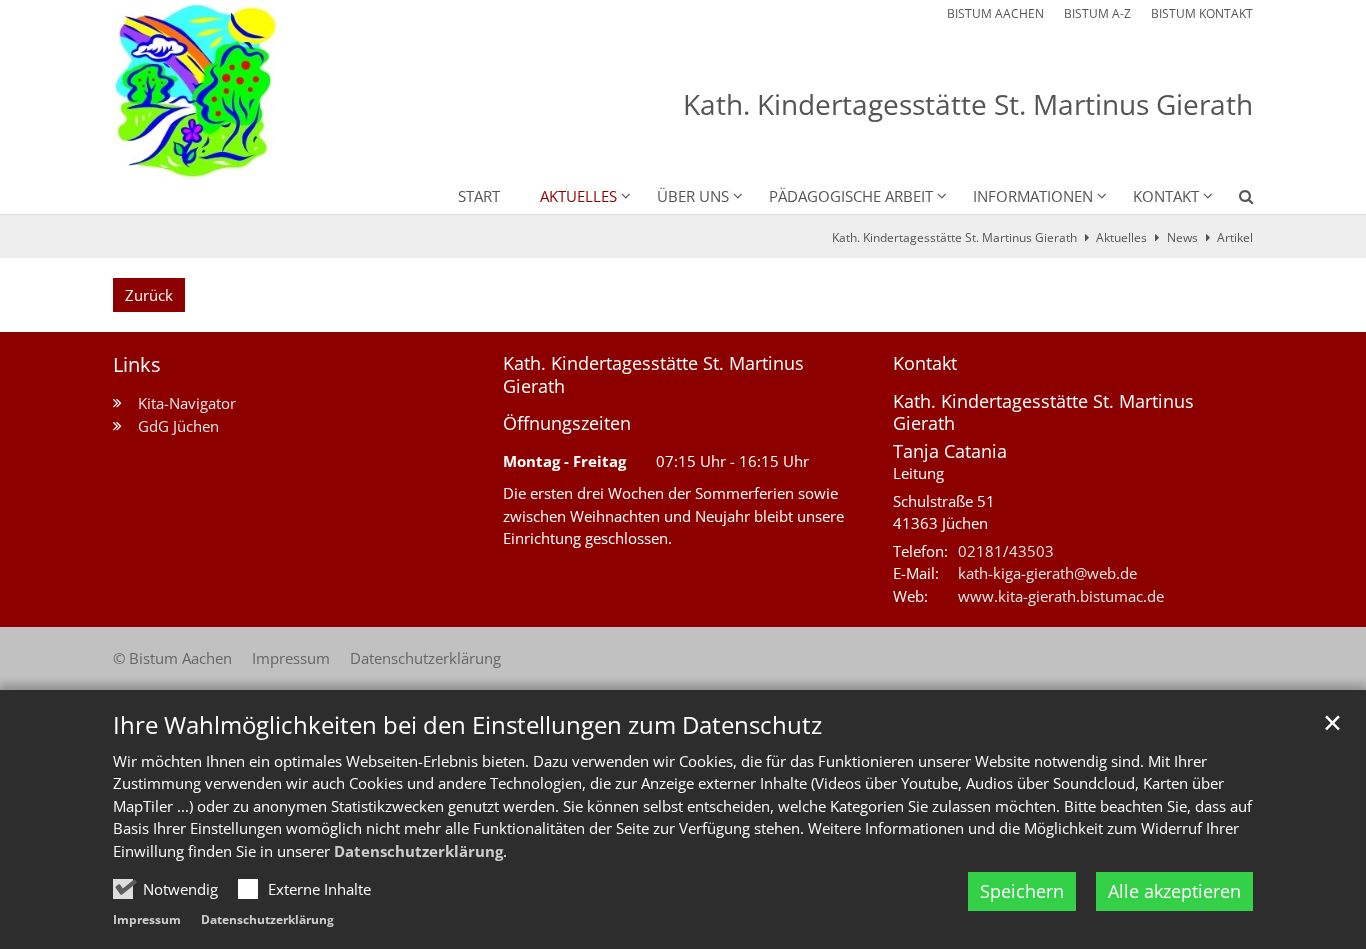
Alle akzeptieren (1174, 891)
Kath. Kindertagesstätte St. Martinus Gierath (954, 237)
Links (137, 364)
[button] (1233, 200)
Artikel (1235, 237)
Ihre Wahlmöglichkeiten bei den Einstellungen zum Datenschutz (467, 725)
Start (479, 196)
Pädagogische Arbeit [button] (851, 196)
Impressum (147, 919)
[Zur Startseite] (195, 93)
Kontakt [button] (1166, 196)
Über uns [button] (693, 196)
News (1182, 237)
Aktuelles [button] (578, 196)
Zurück (149, 295)
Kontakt (925, 363)
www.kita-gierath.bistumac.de (1061, 596)
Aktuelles (1121, 237)
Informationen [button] (1033, 196)
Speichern (1022, 891)
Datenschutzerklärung (418, 851)
